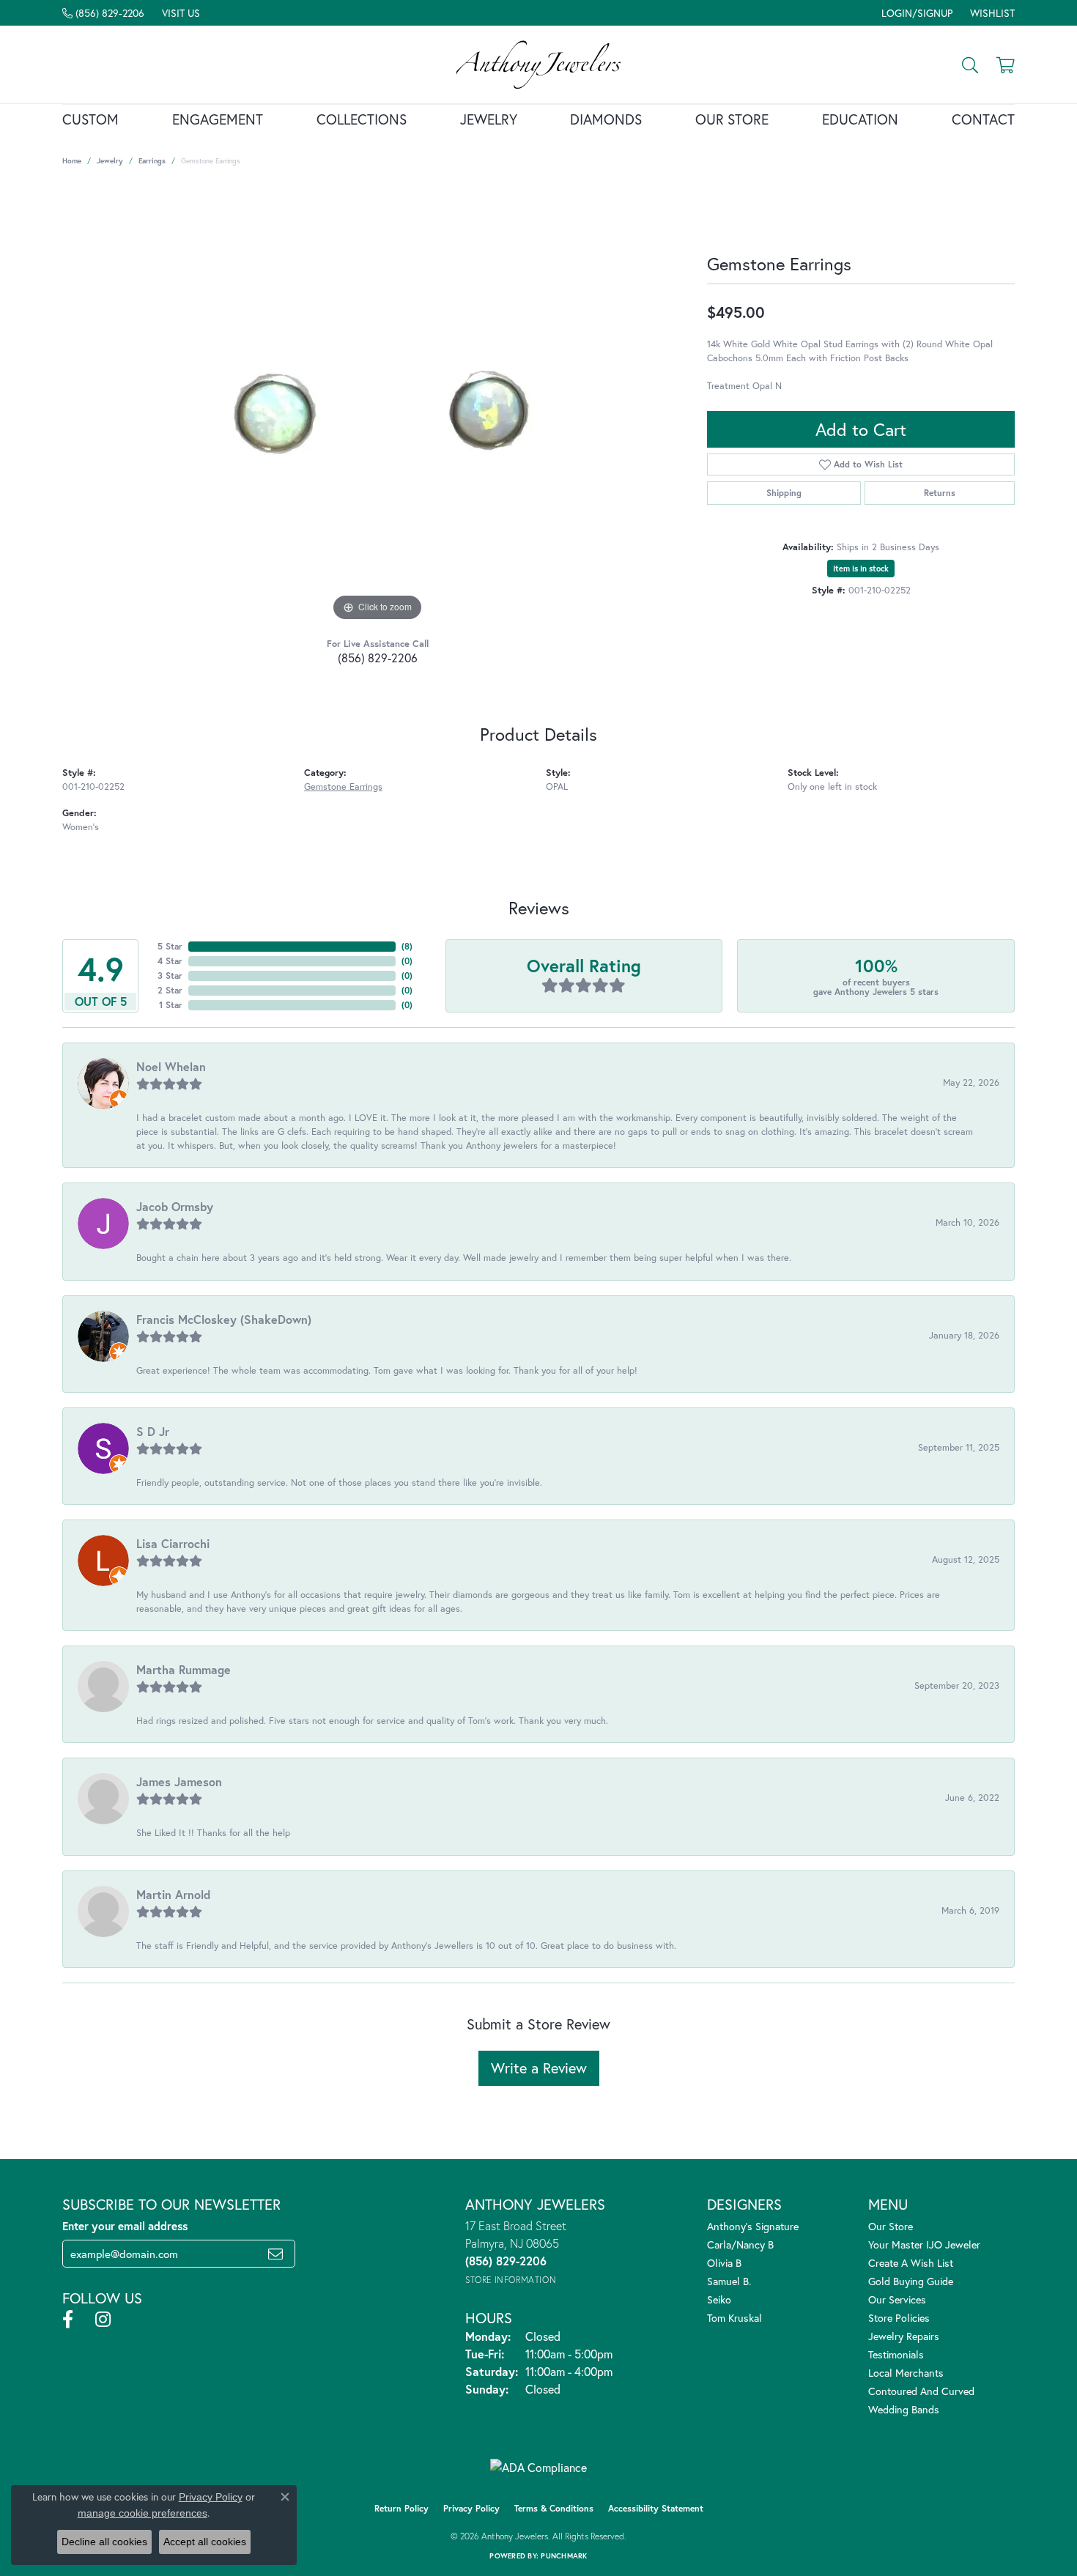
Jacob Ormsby (175, 1206)
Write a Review (539, 2068)
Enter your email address (125, 2226)
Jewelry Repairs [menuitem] (904, 2336)
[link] (103, 13)
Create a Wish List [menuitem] (911, 2263)
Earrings (152, 161)
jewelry (110, 161)
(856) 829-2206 (378, 658)
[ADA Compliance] (538, 2468)
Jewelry (489, 119)
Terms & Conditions (554, 2508)
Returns (940, 493)
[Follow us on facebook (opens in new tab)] (68, 2320)
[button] (915, 13)
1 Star (171, 1005)
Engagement (218, 119)
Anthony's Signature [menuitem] (753, 2226)
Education (860, 119)
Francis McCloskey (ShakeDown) (224, 1319)
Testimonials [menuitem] (896, 2354)
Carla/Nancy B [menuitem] (740, 2244)
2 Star (170, 990)
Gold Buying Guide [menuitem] (911, 2281)
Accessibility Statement (656, 2508)
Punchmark (564, 2556)
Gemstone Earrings (343, 787)
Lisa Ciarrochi (173, 1543)
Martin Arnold (173, 1894)
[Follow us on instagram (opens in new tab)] (103, 2320)
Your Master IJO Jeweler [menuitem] (924, 2244)
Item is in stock (861, 569)
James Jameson (179, 1781)
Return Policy (401, 2508)
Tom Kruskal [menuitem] (734, 2318)
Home (72, 161)
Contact (983, 119)
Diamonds (606, 119)
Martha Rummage (184, 1669)
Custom (90, 119)
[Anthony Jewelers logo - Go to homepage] (539, 64)
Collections (362, 119)
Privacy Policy (471, 2508)
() (407, 946)
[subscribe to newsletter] (275, 2254)
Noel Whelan (171, 1066)
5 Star (170, 946)
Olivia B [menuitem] (724, 2263)
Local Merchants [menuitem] (906, 2373)
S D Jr (153, 1431)
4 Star (170, 961)
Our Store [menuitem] (891, 2226)
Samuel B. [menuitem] (729, 2281)
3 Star (170, 976)
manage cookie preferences (143, 2513)
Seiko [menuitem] (719, 2299)
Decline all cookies (104, 2542)
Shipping (784, 493)
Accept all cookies (205, 2542)
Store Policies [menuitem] (899, 2318)
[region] (377, 405)
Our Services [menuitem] (897, 2299)
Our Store (732, 119)
